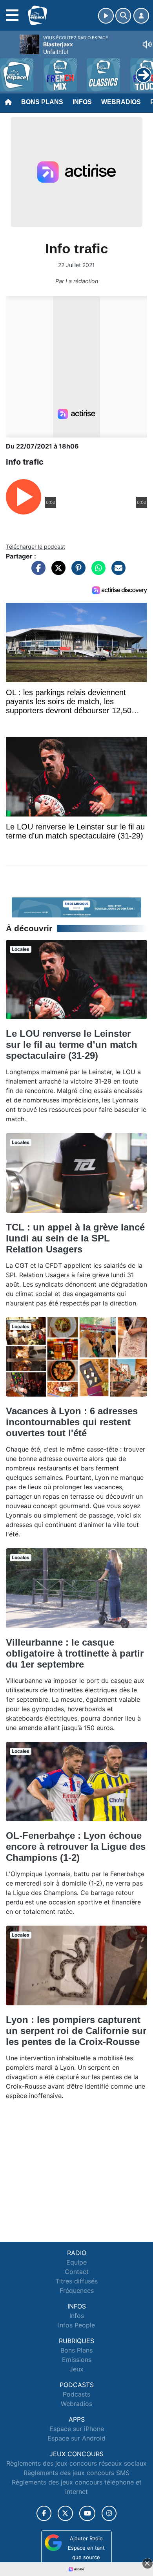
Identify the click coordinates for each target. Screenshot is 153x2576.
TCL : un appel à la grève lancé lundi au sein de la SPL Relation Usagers (75, 1238)
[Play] (10, 69)
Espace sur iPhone (77, 2429)
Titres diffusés (76, 2281)
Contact (77, 2272)
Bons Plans (42, 102)
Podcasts (76, 2394)
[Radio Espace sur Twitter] (65, 2513)
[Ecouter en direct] (106, 16)
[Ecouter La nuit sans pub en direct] (76, 907)
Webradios (121, 102)
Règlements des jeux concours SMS (76, 2473)
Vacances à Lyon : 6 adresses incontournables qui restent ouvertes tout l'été (72, 1422)
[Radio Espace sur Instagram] (109, 2513)
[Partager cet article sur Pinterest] (76, 572)
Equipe (76, 2262)
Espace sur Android (76, 2438)
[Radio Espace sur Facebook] (44, 2513)
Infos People (76, 2325)
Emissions (77, 2360)
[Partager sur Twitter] (56, 572)
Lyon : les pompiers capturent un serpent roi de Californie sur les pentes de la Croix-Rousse (76, 2031)
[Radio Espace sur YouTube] (87, 2513)
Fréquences (77, 2290)
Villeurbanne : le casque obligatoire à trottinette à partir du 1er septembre (75, 1653)
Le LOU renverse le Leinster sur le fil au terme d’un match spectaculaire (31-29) (72, 1044)
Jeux (76, 2369)
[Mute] (147, 44)
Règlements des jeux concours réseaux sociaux (76, 2463)
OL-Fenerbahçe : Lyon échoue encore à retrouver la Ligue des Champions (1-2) (76, 1846)
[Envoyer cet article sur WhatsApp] (97, 572)
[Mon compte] (141, 16)
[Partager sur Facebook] (36, 572)
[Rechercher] (123, 16)
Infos (82, 102)
